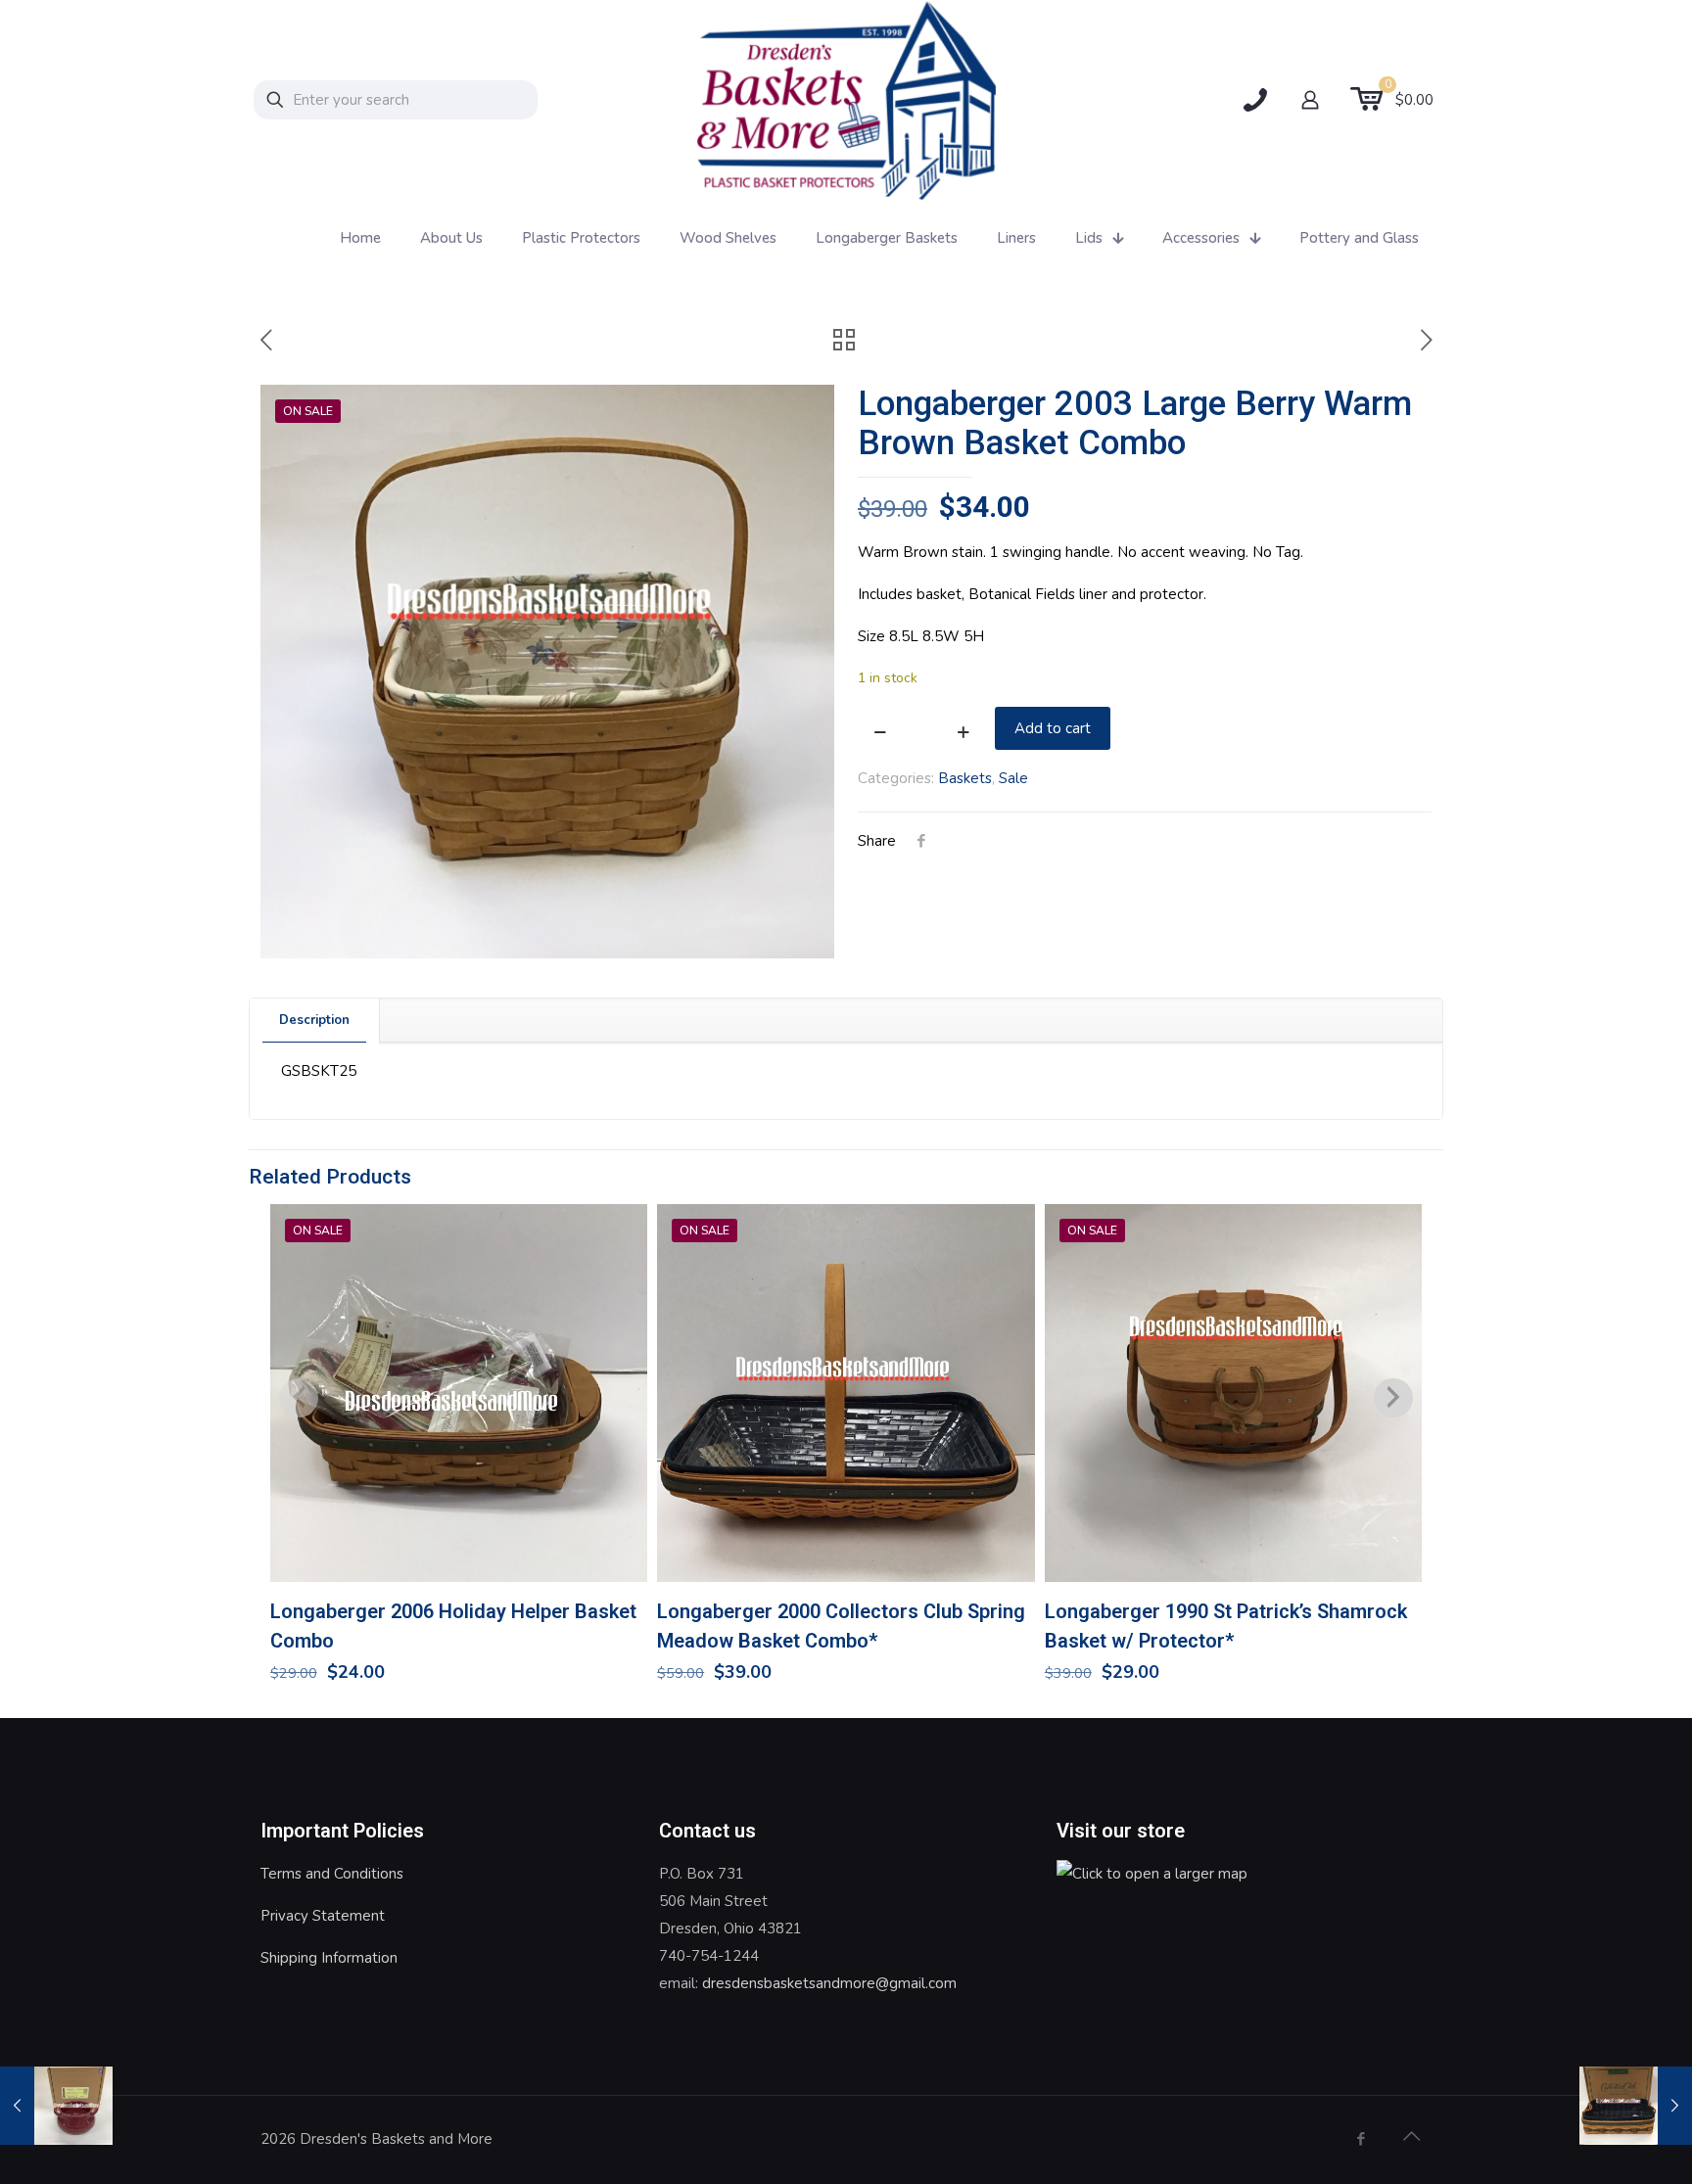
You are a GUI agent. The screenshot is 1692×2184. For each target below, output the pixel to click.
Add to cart (1053, 728)
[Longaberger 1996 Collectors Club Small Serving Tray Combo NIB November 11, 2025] (1636, 2106)
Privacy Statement (323, 1916)
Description (314, 1020)
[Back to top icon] (1411, 2137)
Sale (1013, 778)
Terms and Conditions (332, 1874)
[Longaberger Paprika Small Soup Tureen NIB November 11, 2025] (56, 2106)
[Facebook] (1361, 2139)
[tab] (315, 1021)
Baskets (965, 778)
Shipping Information (329, 1958)
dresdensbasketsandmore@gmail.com (829, 1983)
